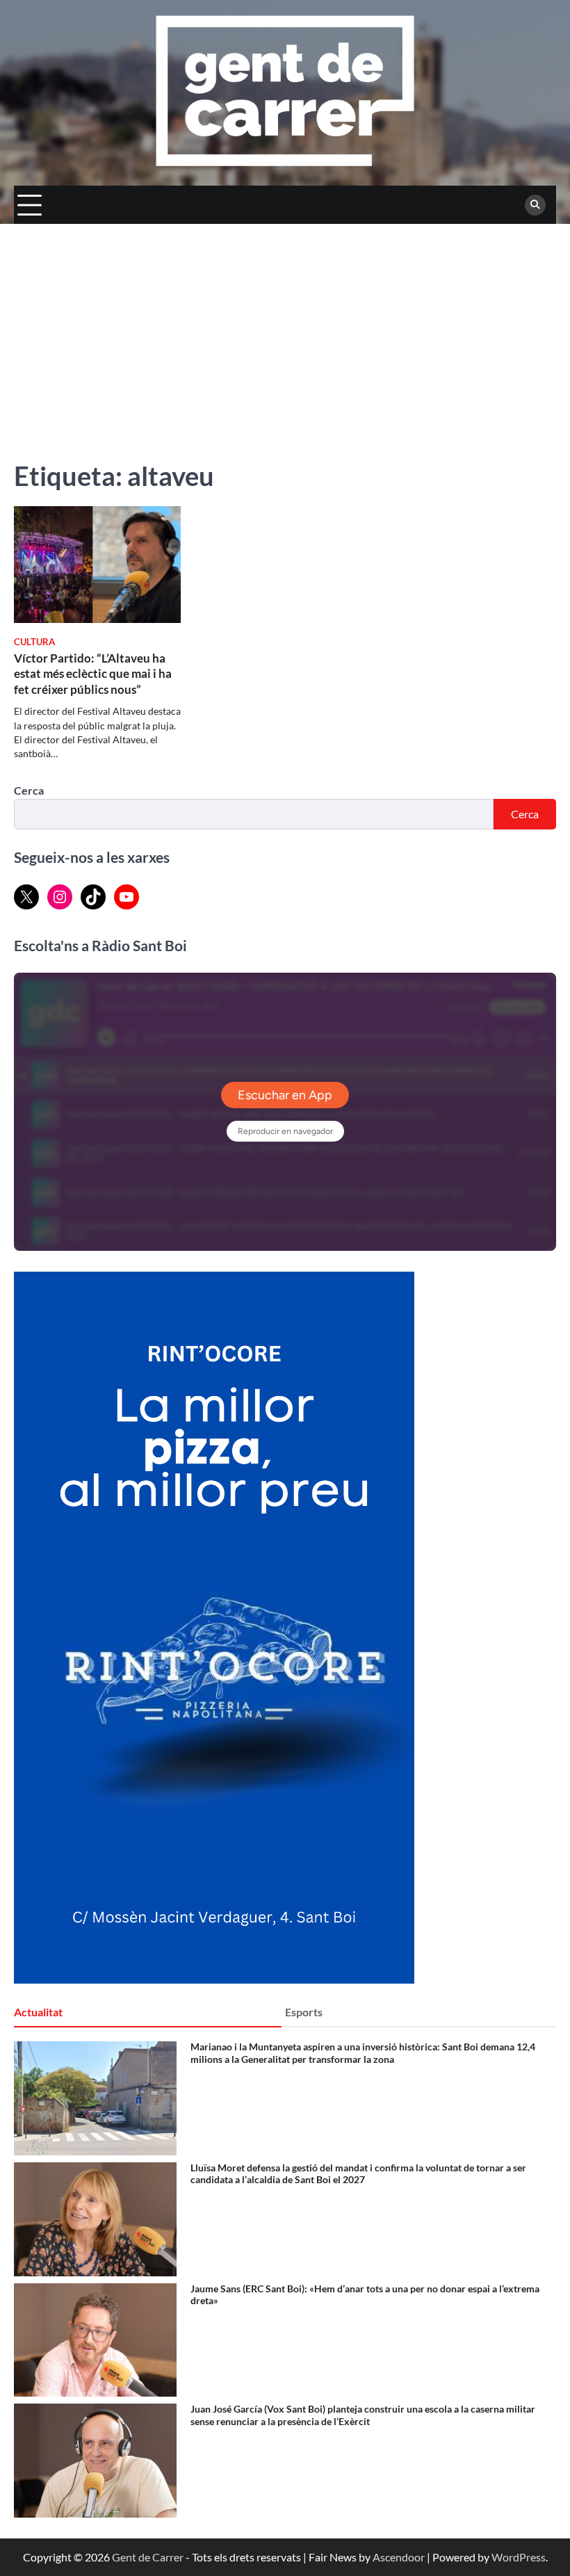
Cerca (29, 790)
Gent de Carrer (148, 2557)
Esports (304, 2012)
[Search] (535, 205)
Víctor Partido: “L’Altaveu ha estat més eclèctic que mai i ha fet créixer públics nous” (93, 674)
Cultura (34, 642)
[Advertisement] (285, 328)
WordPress (519, 2557)
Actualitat (38, 2012)
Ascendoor (399, 2557)
